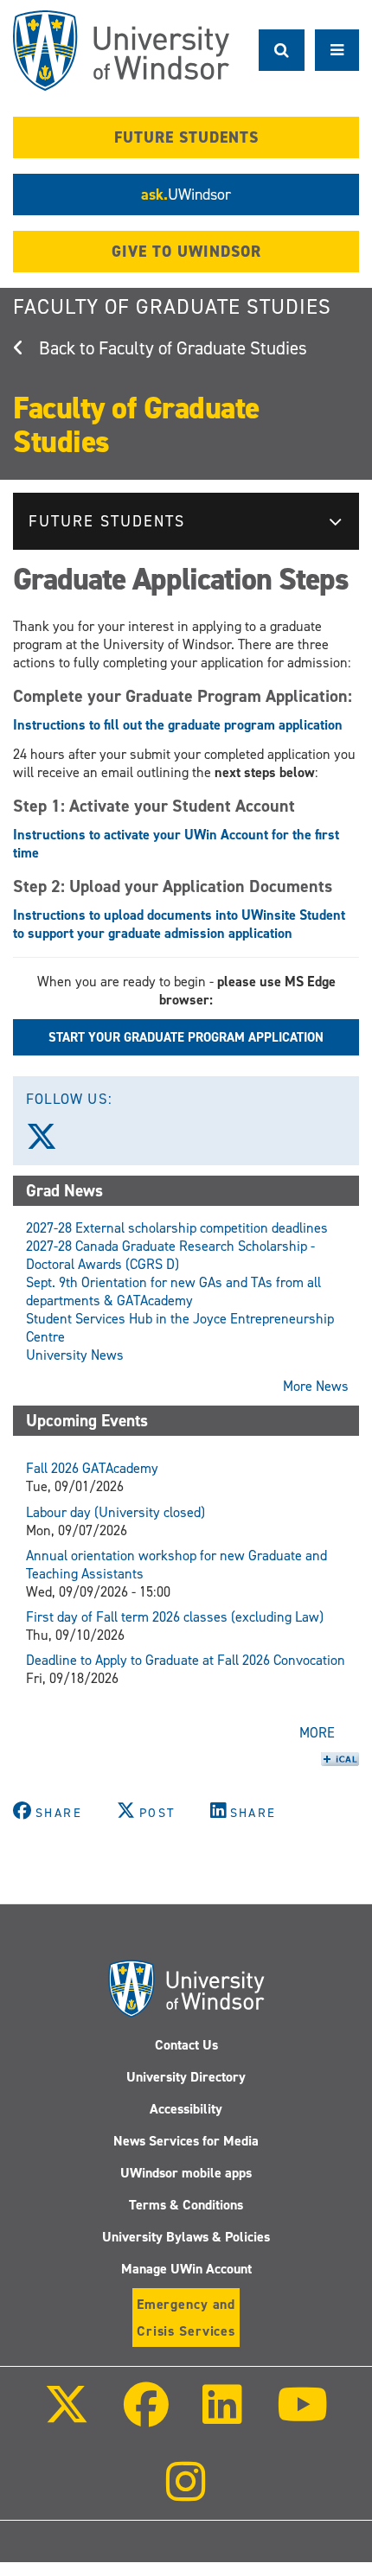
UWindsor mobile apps (186, 2173)
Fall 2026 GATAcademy (92, 1468)
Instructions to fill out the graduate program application (178, 725)
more (317, 1733)
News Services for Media (186, 2141)
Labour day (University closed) (115, 1512)
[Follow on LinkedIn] (222, 2417)
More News (316, 1386)
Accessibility (186, 2109)
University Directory (186, 2077)
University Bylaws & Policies (186, 2237)
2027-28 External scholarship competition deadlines (177, 1228)
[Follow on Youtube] (301, 2417)
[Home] (121, 51)
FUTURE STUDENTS (186, 137)
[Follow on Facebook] (146, 2417)
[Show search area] (282, 50)
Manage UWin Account (186, 2269)
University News (75, 1355)
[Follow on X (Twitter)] (67, 2417)
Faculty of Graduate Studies (172, 307)
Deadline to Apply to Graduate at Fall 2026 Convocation (186, 1660)
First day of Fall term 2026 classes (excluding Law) (175, 1617)
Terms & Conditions (186, 2205)
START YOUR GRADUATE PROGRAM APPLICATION (186, 1037)
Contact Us (186, 2045)
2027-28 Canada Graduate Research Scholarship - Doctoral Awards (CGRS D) (170, 1255)
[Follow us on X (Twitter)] (49, 1143)
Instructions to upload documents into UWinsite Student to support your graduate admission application (179, 924)
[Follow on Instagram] (186, 2493)
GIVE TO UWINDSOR (186, 252)
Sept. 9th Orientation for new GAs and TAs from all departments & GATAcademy (173, 1291)
